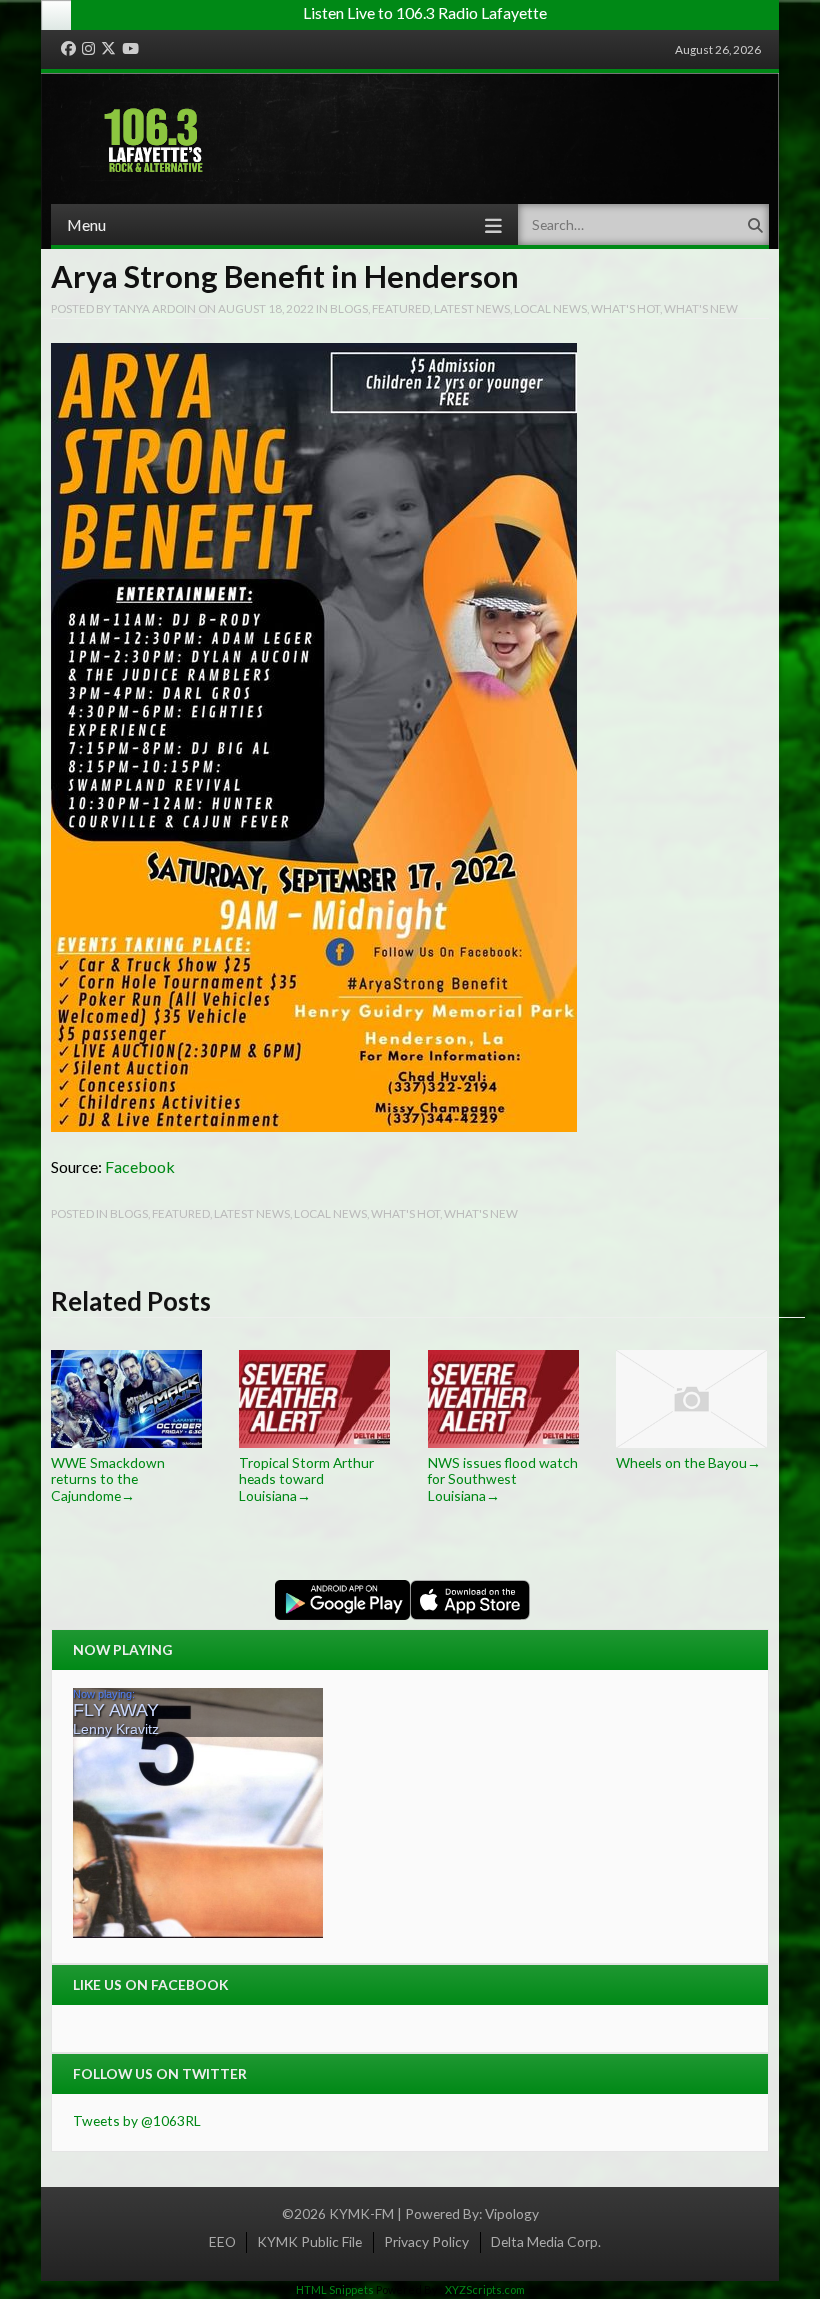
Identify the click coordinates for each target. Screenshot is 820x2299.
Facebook (140, 1166)
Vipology (512, 2213)
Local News (550, 308)
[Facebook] (68, 49)
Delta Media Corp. (546, 2241)
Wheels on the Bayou (688, 1462)
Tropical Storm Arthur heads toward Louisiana (306, 1479)
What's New (701, 308)
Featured (401, 308)
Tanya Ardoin (154, 308)
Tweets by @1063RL (137, 2120)
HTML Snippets (335, 2289)
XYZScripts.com (485, 2289)
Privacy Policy (426, 2241)
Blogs (349, 308)
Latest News (472, 308)
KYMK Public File (309, 2241)
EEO (222, 2241)
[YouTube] (130, 49)
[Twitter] (108, 49)
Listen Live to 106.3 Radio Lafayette (425, 12)
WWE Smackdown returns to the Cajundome (108, 1479)
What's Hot (625, 308)
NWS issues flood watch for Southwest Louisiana (503, 1479)
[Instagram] (88, 49)
